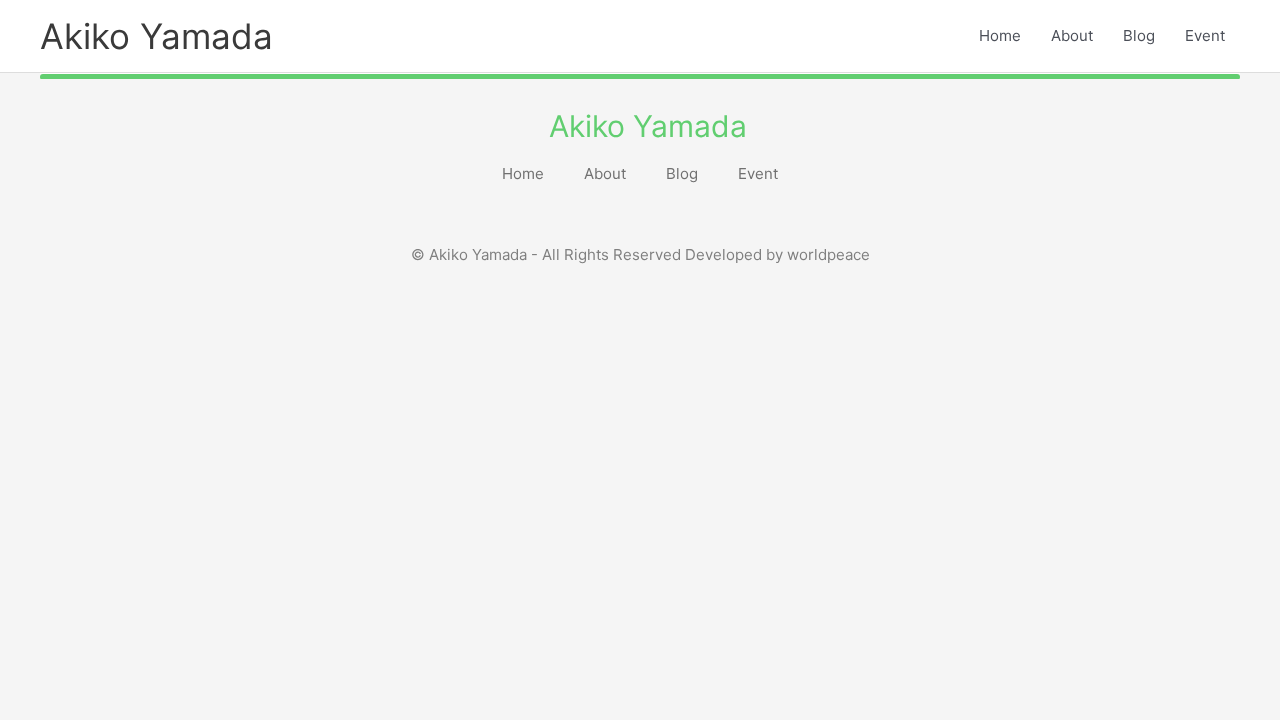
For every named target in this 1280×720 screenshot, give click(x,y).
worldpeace (828, 254)
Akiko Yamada (156, 36)
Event (1205, 35)
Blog (1139, 35)
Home (1000, 35)
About (1072, 35)
